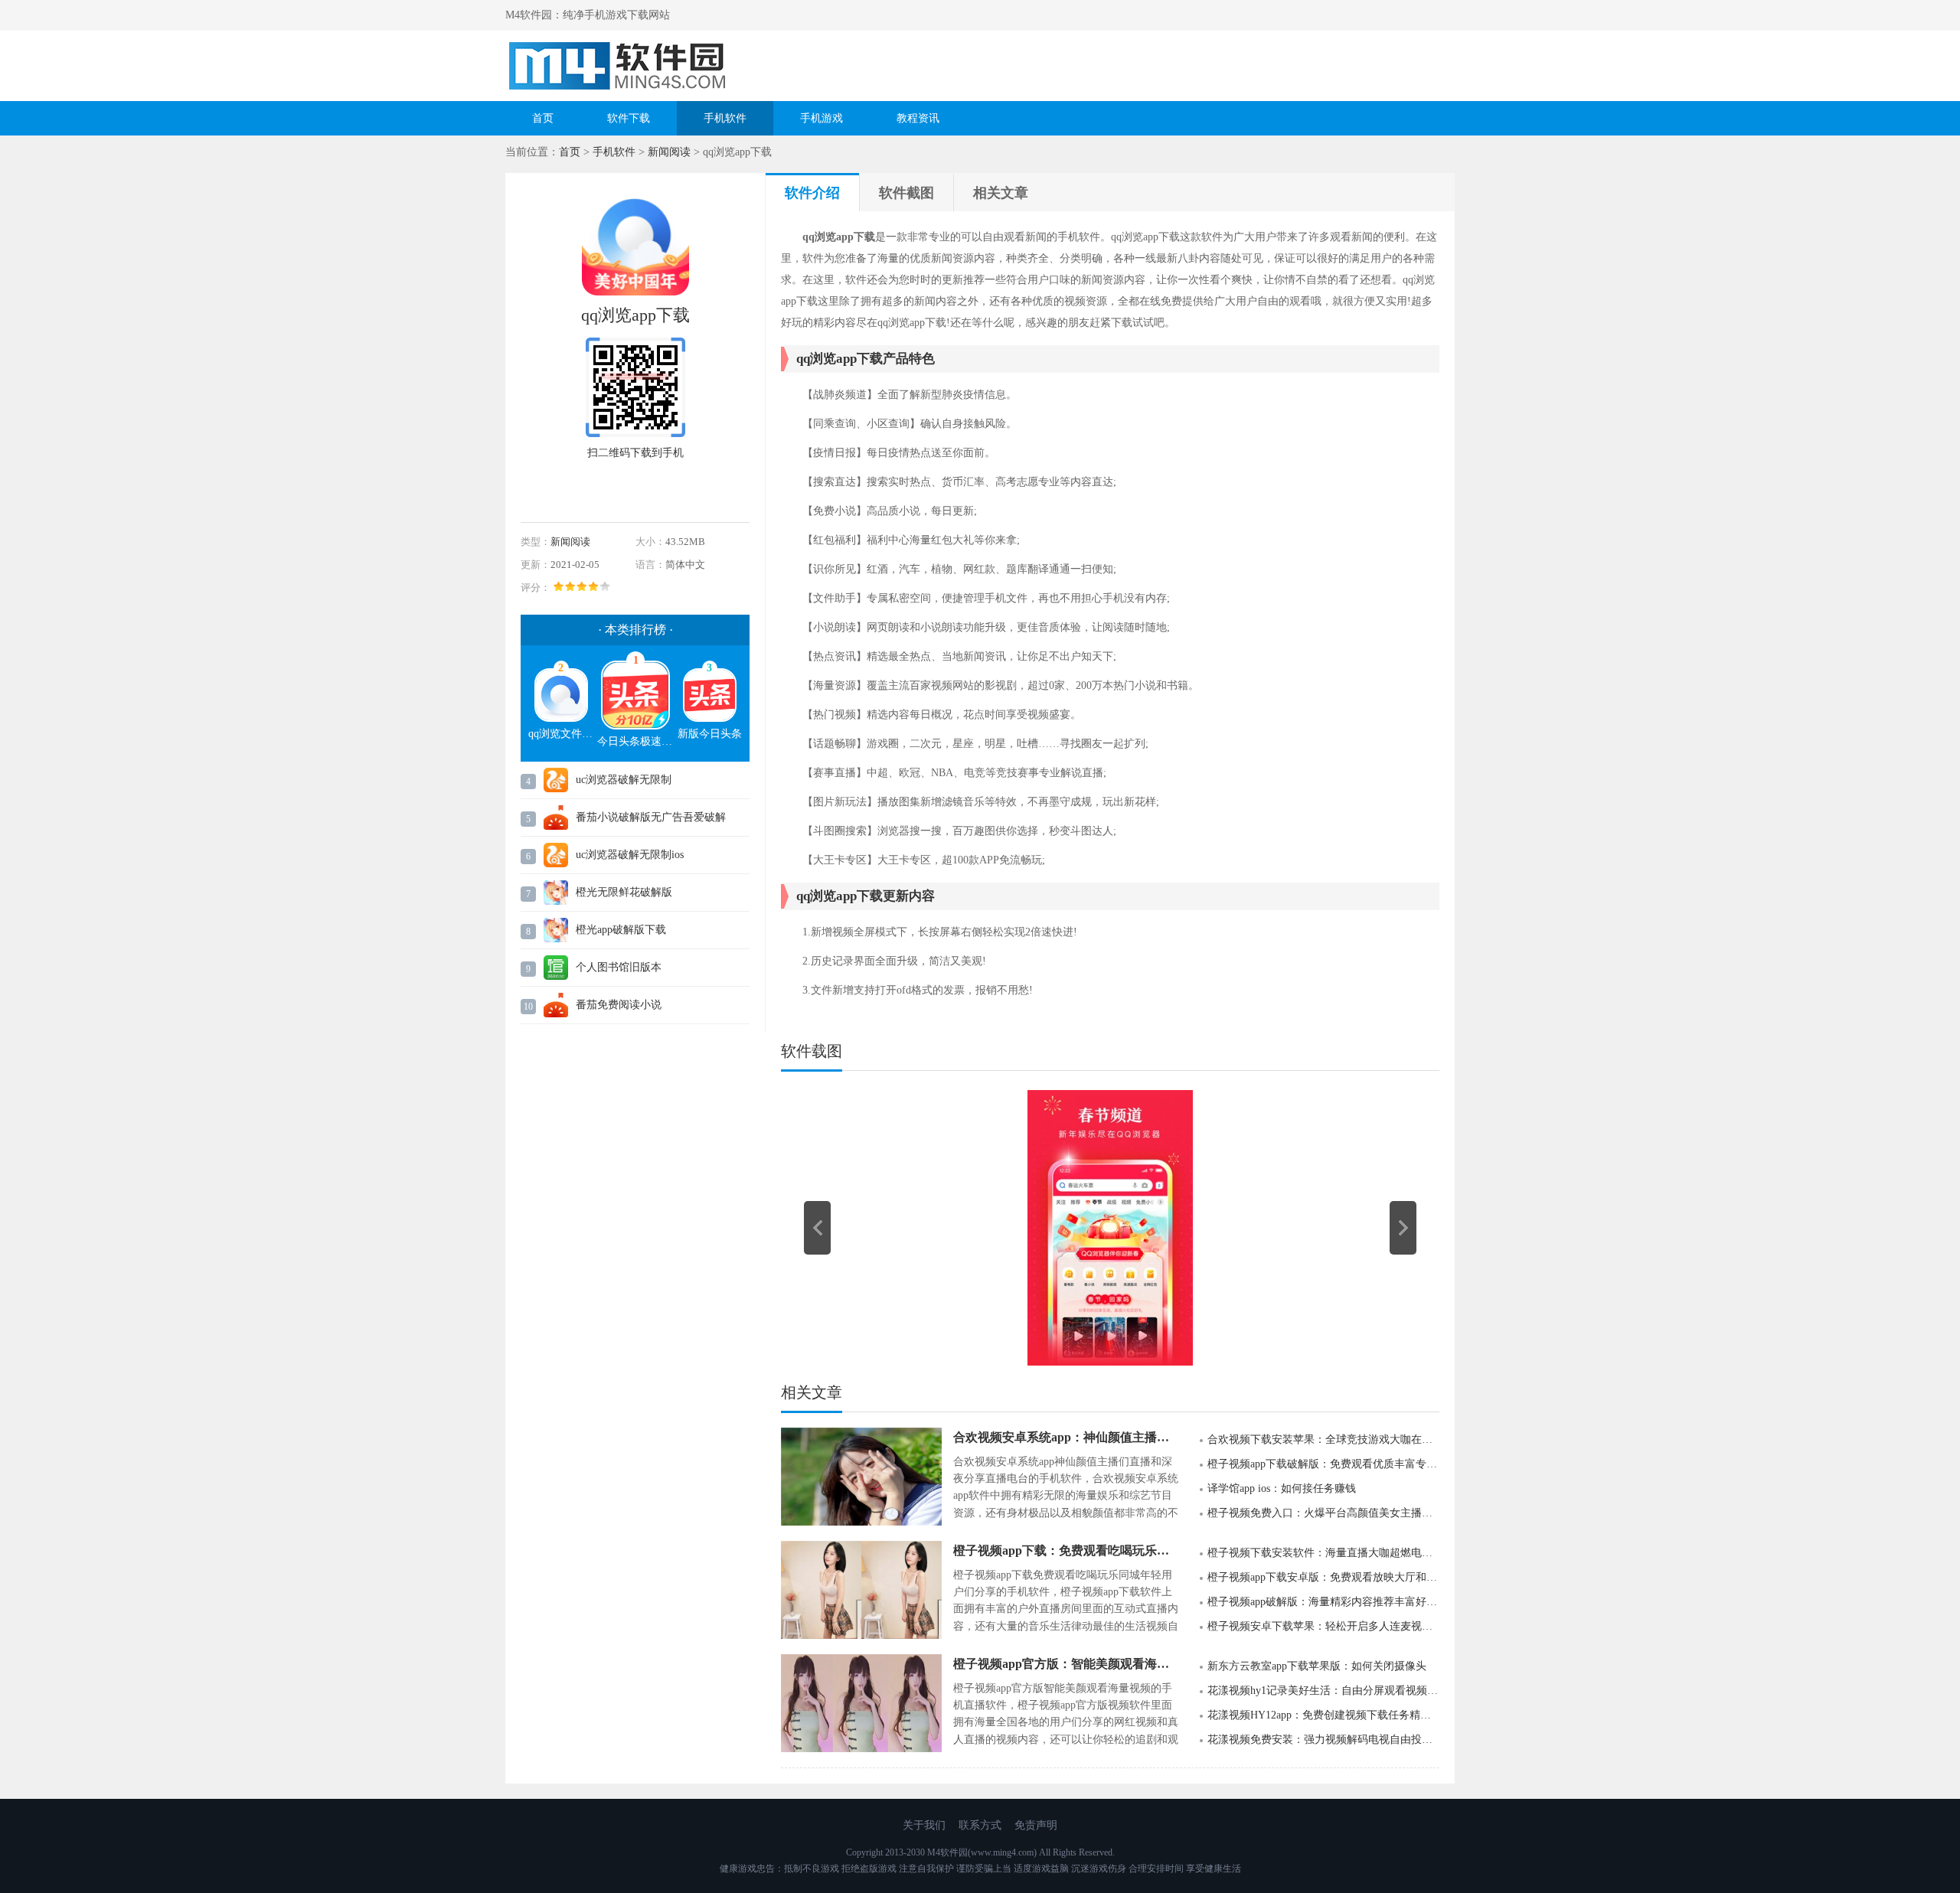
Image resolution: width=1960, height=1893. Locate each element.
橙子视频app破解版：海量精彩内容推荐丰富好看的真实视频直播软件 (1323, 1602)
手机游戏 (822, 118)
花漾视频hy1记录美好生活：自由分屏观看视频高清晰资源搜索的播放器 (1323, 1691)
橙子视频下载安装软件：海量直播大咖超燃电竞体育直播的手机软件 (1323, 1553)
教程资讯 (918, 118)
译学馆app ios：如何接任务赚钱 (1282, 1488)
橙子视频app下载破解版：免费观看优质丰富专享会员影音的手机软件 (1323, 1464)
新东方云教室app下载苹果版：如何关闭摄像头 (1317, 1666)
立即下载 (648, 488)
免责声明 (1036, 1825)
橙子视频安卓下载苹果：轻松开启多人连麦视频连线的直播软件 (1323, 1626)
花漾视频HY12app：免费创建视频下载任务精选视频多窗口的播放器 (1323, 1715)
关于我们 (924, 1825)
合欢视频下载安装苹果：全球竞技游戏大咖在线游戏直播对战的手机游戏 (1323, 1439)
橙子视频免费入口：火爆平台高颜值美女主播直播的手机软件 (1323, 1513)
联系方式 (980, 1825)
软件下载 (629, 118)
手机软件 (725, 118)
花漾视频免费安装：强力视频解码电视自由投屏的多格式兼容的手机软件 (1323, 1740)
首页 (543, 118)
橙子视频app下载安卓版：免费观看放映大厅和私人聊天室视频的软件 (1323, 1577)
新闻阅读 (669, 152)
